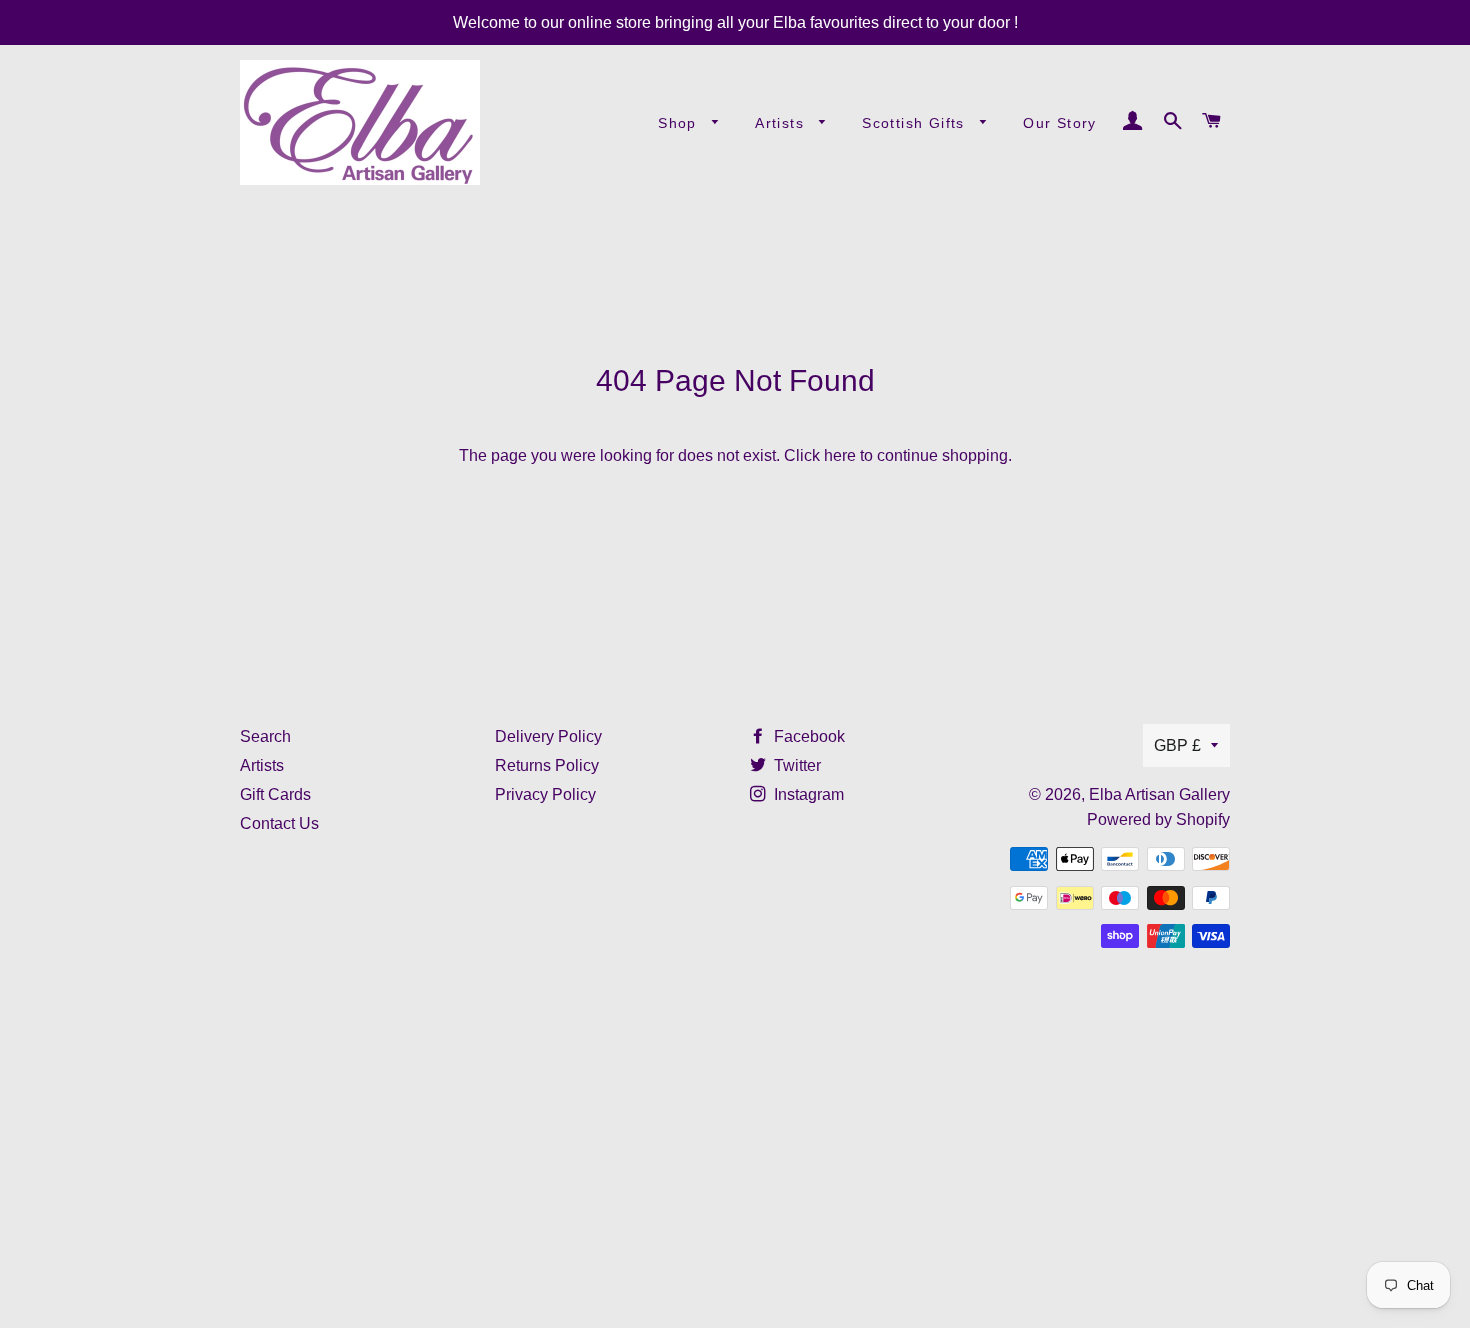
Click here (820, 455)
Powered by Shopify (1158, 819)
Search (265, 736)
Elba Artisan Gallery (1159, 794)
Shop (680, 123)
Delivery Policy (548, 736)
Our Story (1060, 123)
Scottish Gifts (916, 123)
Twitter (795, 765)
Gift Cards (275, 794)
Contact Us (279, 823)
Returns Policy (547, 765)
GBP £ (1177, 745)
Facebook (807, 736)
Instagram (807, 794)
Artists (782, 123)
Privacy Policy (545, 794)
